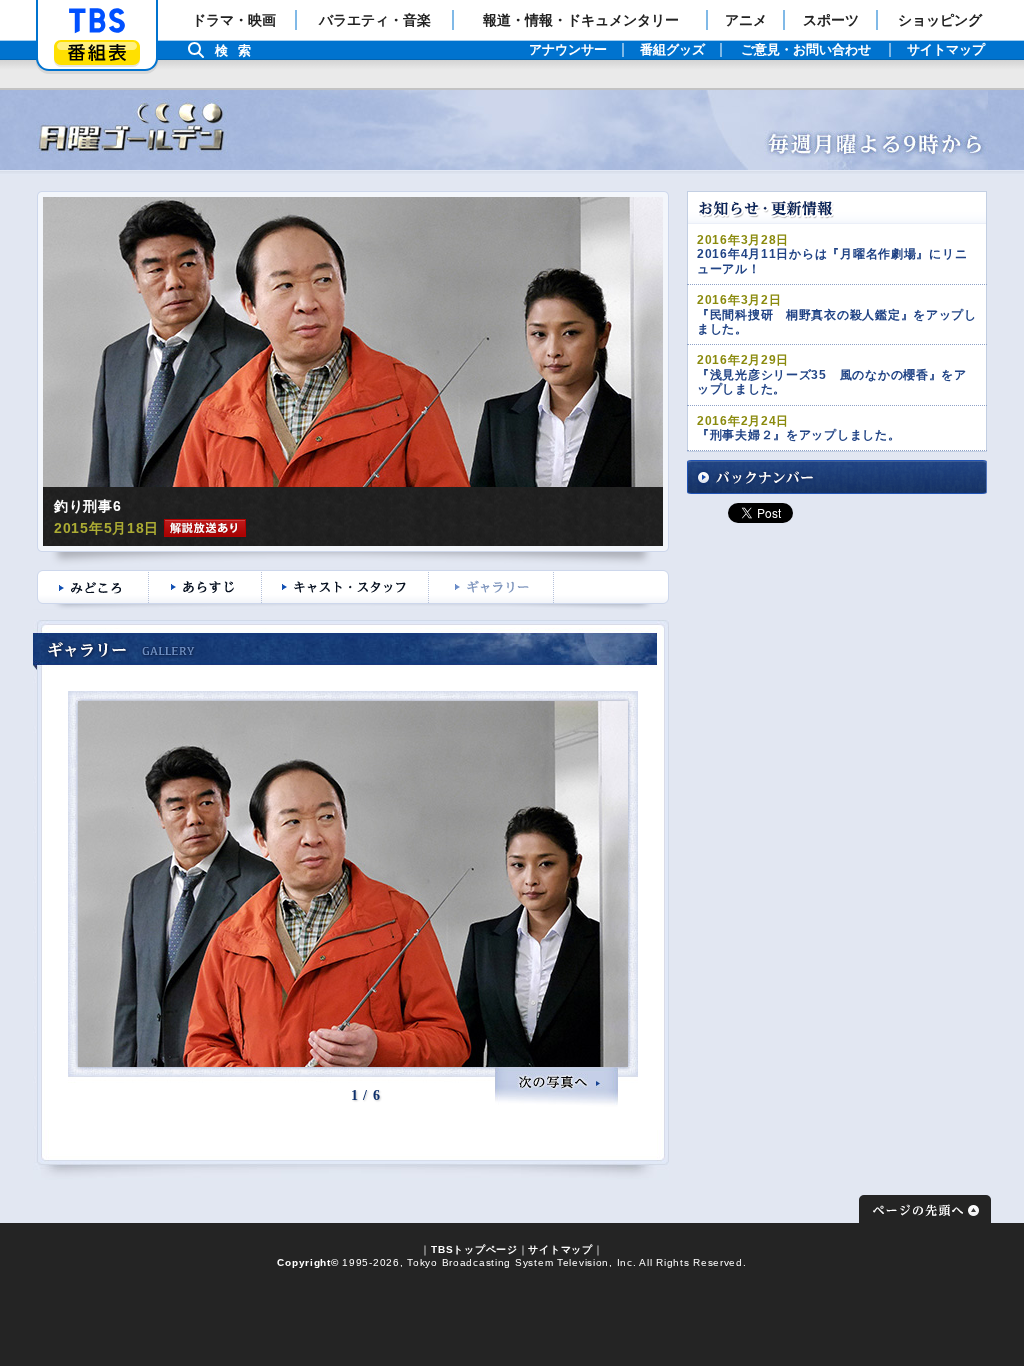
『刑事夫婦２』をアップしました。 (799, 435)
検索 (238, 50)
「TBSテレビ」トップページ (97, 21)
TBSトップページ (474, 1249)
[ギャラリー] (493, 589)
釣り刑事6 (88, 506)
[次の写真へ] (556, 1087)
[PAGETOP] (925, 1209)
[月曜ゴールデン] (512, 133)
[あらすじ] (207, 589)
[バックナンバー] (837, 477)
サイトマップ (560, 1249)
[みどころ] (92, 589)
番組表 (97, 52)
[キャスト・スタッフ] (347, 589)
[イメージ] (353, 342)
